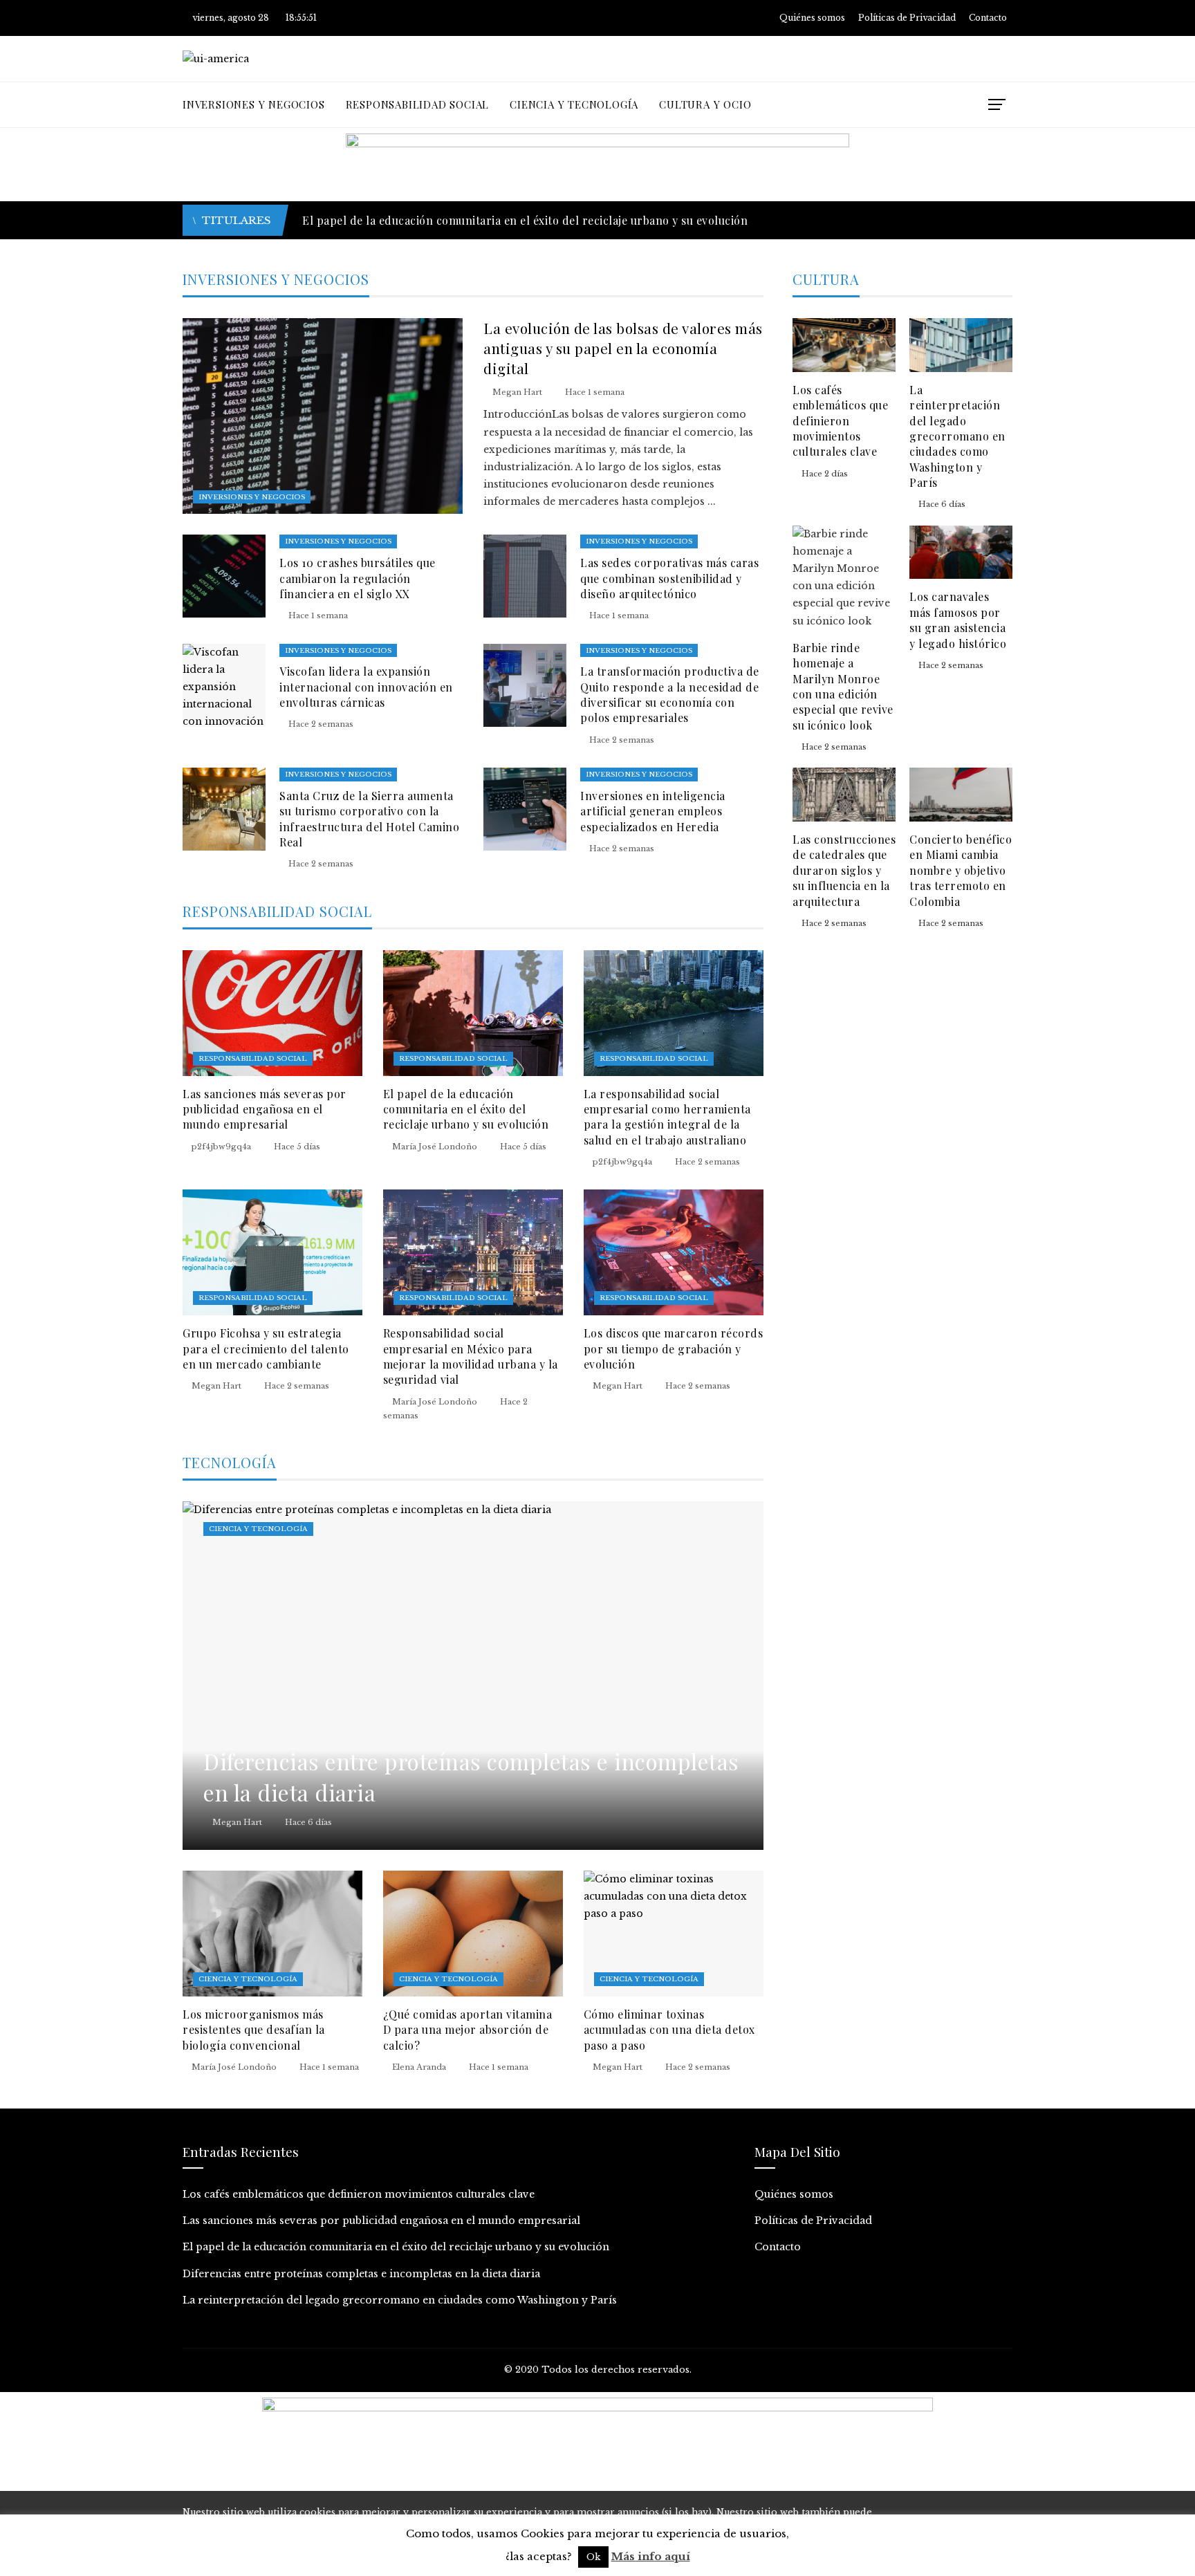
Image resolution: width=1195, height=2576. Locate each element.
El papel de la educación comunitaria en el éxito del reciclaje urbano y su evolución (466, 1109)
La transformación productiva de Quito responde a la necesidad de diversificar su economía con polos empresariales (670, 694)
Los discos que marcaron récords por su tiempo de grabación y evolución (674, 1349)
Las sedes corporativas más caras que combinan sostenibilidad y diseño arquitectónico (669, 578)
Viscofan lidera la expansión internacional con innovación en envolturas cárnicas (366, 687)
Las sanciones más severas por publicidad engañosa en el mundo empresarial (265, 1109)
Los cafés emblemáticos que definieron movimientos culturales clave (840, 421)
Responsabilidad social (253, 1058)
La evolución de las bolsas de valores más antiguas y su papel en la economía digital (623, 348)
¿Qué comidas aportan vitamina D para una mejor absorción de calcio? (468, 2030)
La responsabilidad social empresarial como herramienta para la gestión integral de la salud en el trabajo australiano (667, 1117)
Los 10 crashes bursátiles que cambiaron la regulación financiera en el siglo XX (358, 578)
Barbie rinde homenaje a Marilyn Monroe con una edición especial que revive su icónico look (843, 686)
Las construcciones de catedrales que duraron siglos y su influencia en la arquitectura (844, 870)
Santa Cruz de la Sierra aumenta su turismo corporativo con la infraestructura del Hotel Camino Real (369, 819)
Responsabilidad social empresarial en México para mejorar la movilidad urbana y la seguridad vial (471, 1356)
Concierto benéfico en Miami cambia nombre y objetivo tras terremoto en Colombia (961, 870)
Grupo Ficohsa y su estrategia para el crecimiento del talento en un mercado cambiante (266, 1349)
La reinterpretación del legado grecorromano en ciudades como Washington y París (957, 436)
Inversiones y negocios (252, 497)
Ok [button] (593, 2557)
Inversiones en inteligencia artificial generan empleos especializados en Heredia (653, 811)
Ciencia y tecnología (258, 1529)
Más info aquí (651, 2556)
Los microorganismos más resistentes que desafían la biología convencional (254, 2030)
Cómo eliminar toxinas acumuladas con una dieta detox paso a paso (669, 2030)
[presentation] (979, 220)
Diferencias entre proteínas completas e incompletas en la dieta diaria (491, 220)
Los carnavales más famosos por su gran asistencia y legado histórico (958, 620)
